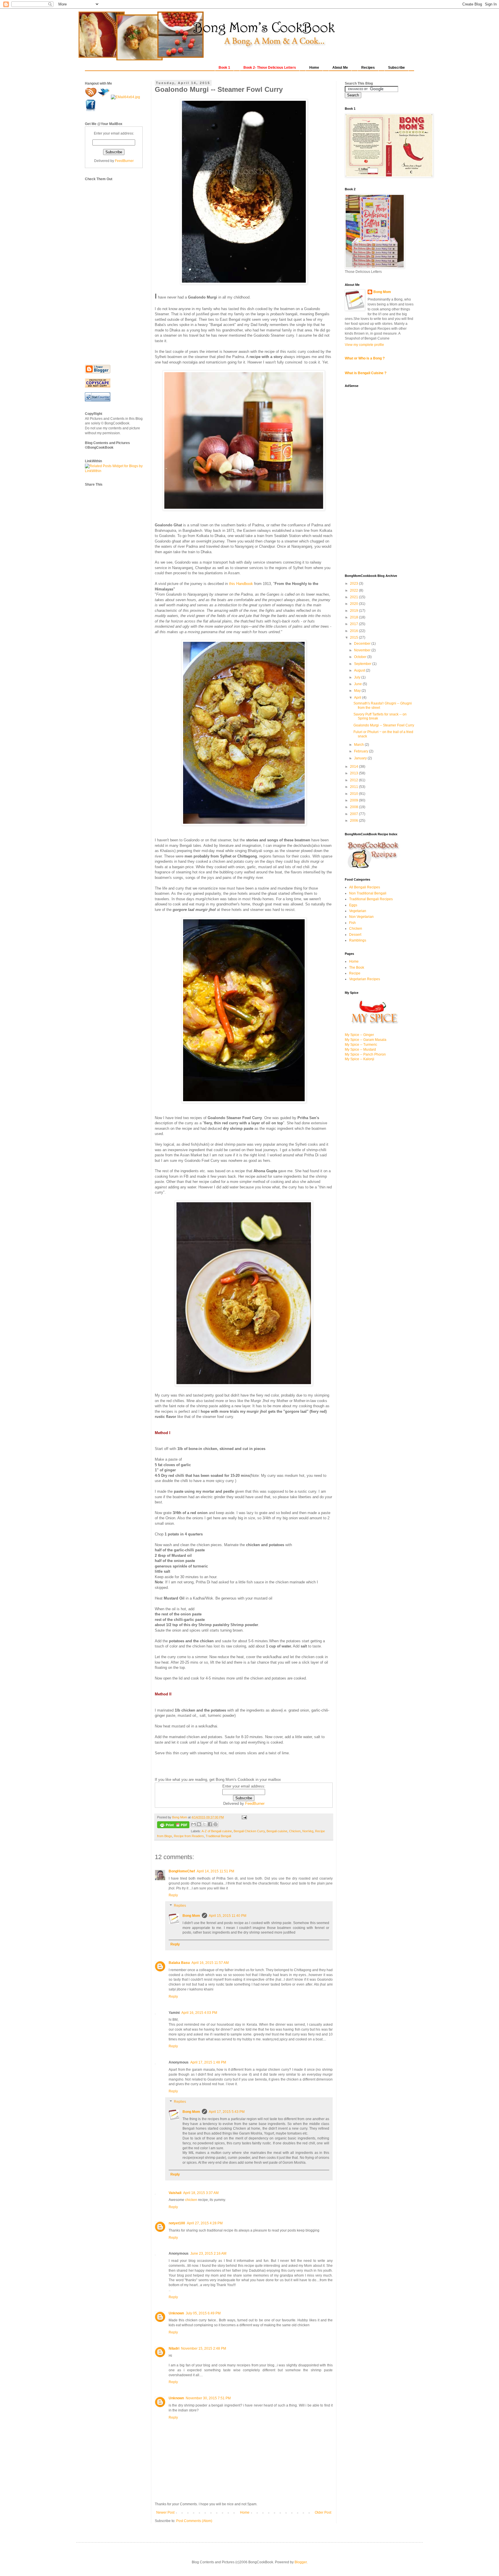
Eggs (353, 905)
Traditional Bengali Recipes (371, 899)
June (358, 684)
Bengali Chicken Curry (249, 1831)
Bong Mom (191, 1916)
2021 (354, 597)
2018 (354, 617)
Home (245, 2512)
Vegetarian (358, 911)
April (358, 698)
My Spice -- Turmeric (361, 1045)
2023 (354, 584)
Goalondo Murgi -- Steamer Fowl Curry (384, 725)
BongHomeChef (182, 1871)
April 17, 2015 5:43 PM (227, 2112)
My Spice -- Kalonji (360, 1059)
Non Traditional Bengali (368, 893)
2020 (354, 604)
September (363, 664)
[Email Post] (244, 1817)
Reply (173, 1895)
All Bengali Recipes (365, 887)
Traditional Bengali (218, 1836)
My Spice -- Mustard (360, 1050)
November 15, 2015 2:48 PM (204, 2348)
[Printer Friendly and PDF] (173, 1825)
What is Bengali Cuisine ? (366, 373)
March (359, 745)
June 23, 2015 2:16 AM (208, 2253)
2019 (354, 611)
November (363, 650)
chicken (191, 2200)
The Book (357, 968)
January (361, 758)
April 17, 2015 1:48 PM (208, 2062)
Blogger (301, 2562)
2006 (354, 821)
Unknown (176, 2313)
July (358, 677)
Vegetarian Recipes (365, 979)
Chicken (295, 1831)
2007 (354, 814)
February (362, 751)
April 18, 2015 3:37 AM (201, 2193)
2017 (354, 624)
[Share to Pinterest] (215, 1824)
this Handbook (241, 584)
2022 (354, 590)
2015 (354, 638)
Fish (352, 923)
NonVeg (308, 1831)
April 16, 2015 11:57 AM (210, 1963)
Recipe (355, 973)
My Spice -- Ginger (359, 1035)
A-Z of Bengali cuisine (217, 1831)
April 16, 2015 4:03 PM (199, 2013)
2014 (354, 767)
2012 (354, 780)
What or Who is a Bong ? (365, 358)
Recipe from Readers (189, 1836)
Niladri (174, 2348)
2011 (354, 787)
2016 (354, 631)
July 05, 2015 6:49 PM (203, 2313)
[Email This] (193, 1824)
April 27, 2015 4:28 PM (205, 2223)
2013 (354, 773)
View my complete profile (364, 345)
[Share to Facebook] (210, 1824)
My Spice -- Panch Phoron (365, 1054)
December (363, 644)
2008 (354, 807)
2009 (354, 800)
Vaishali (175, 2193)
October (361, 657)
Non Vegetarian (361, 917)
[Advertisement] (108, 268)
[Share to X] (204, 1824)
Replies (180, 1906)
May (358, 691)
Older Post (323, 2512)
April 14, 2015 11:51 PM (215, 1871)
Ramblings (358, 940)
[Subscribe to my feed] (91, 97)
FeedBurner (255, 1804)
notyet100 (177, 2223)
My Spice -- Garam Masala (366, 1040)
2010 (354, 794)
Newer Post (165, 2512)
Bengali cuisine (277, 1831)
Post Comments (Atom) (194, 2521)
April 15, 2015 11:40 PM (228, 1916)
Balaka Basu (179, 1963)
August (360, 670)
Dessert (355, 935)
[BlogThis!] (199, 1824)
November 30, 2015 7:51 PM (208, 2398)
